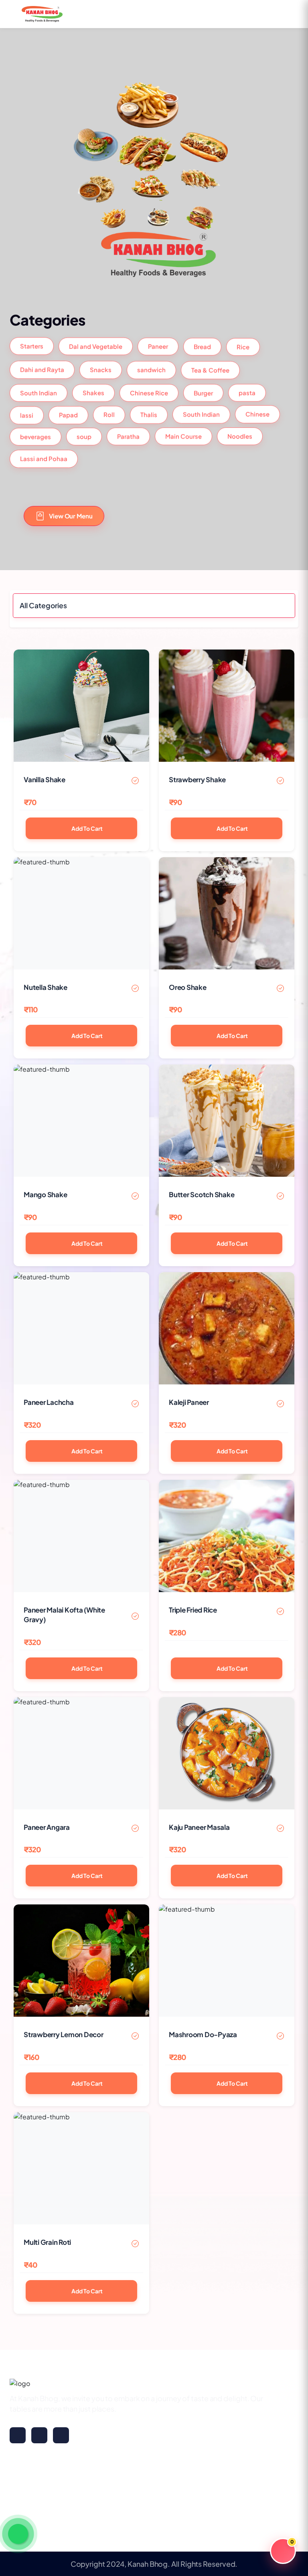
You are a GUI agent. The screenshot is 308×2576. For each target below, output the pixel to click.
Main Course (183, 436)
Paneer (158, 347)
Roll (109, 413)
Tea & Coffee (210, 369)
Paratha (128, 436)
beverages (35, 436)
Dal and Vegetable (96, 347)
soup (84, 436)
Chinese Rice (149, 391)
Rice (243, 347)
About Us (25, 2499)
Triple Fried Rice (193, 1610)
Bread (202, 347)
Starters (32, 347)
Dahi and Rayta (42, 370)
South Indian (38, 392)
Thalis (149, 413)
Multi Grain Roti (47, 2242)
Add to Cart (87, 828)
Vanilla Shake (45, 779)
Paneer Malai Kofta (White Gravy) (64, 1615)
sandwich (151, 369)
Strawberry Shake (197, 779)
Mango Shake (45, 1194)
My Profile (26, 2483)
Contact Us (29, 2515)
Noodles (240, 437)
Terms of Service (112, 2499)
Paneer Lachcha (49, 1402)
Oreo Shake (188, 987)
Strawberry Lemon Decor (64, 2034)
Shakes (93, 392)
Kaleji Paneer (189, 1402)
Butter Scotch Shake (202, 1194)
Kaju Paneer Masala (199, 1827)
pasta (247, 391)
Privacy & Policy (111, 2483)
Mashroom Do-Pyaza (203, 2034)
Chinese (257, 413)
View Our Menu (71, 516)
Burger (203, 391)
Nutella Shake (46, 987)
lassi (27, 413)
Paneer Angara (47, 1827)
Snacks (101, 369)
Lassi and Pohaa (44, 460)
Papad (68, 413)
